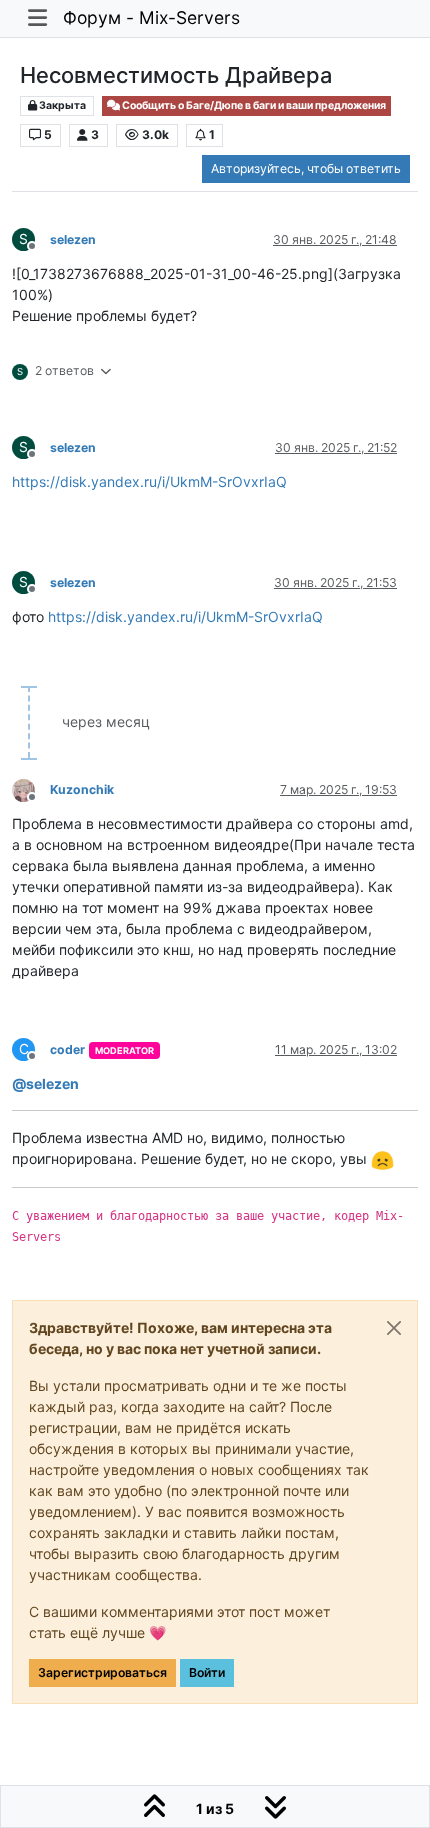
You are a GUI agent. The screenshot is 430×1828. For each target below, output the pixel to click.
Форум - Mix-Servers (151, 17)
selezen (73, 239)
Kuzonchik (82, 789)
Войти (207, 1672)
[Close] (394, 1328)
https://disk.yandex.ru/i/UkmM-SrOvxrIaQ (149, 481)
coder (67, 1049)
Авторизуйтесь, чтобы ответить (306, 168)
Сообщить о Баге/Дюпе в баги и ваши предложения (253, 105)
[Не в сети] (31, 788)
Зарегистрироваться (102, 1672)
